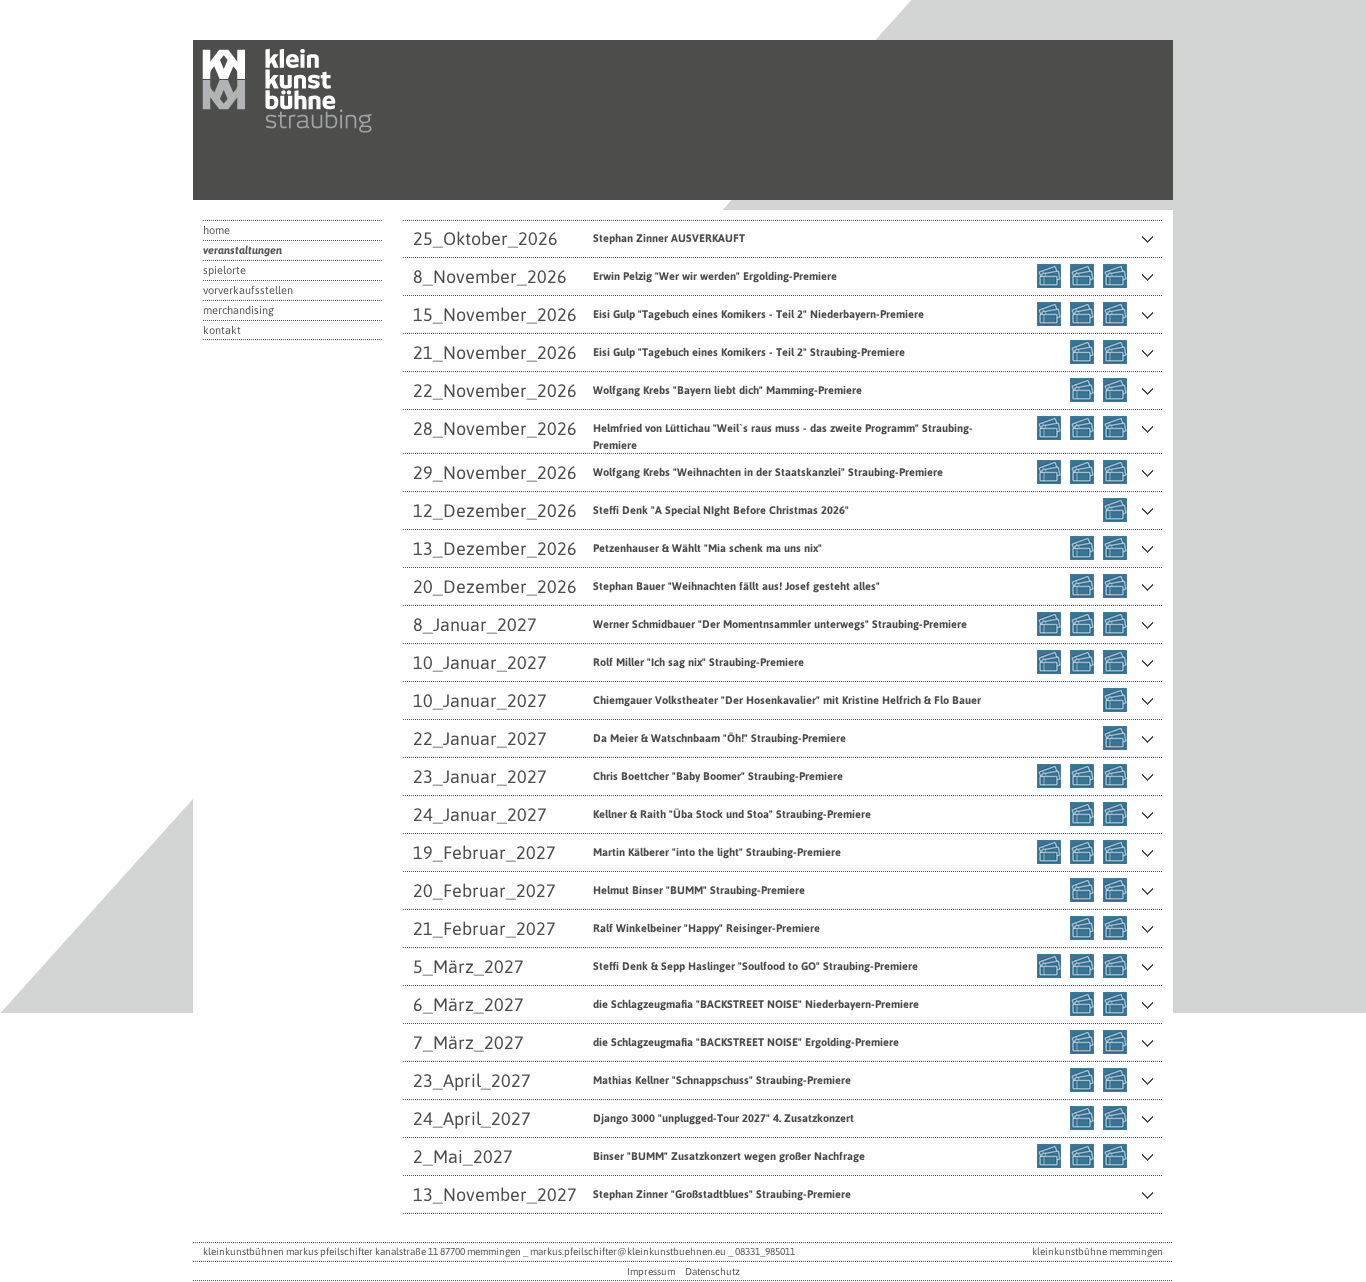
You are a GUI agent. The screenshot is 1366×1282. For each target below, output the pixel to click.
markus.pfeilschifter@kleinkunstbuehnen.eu (628, 1251)
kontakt (222, 330)
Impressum (651, 1271)
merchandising (238, 310)
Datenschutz (712, 1271)
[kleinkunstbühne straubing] (302, 141)
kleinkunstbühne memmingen (1097, 1251)
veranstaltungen (242, 250)
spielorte (224, 270)
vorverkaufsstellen (248, 290)
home (216, 230)
